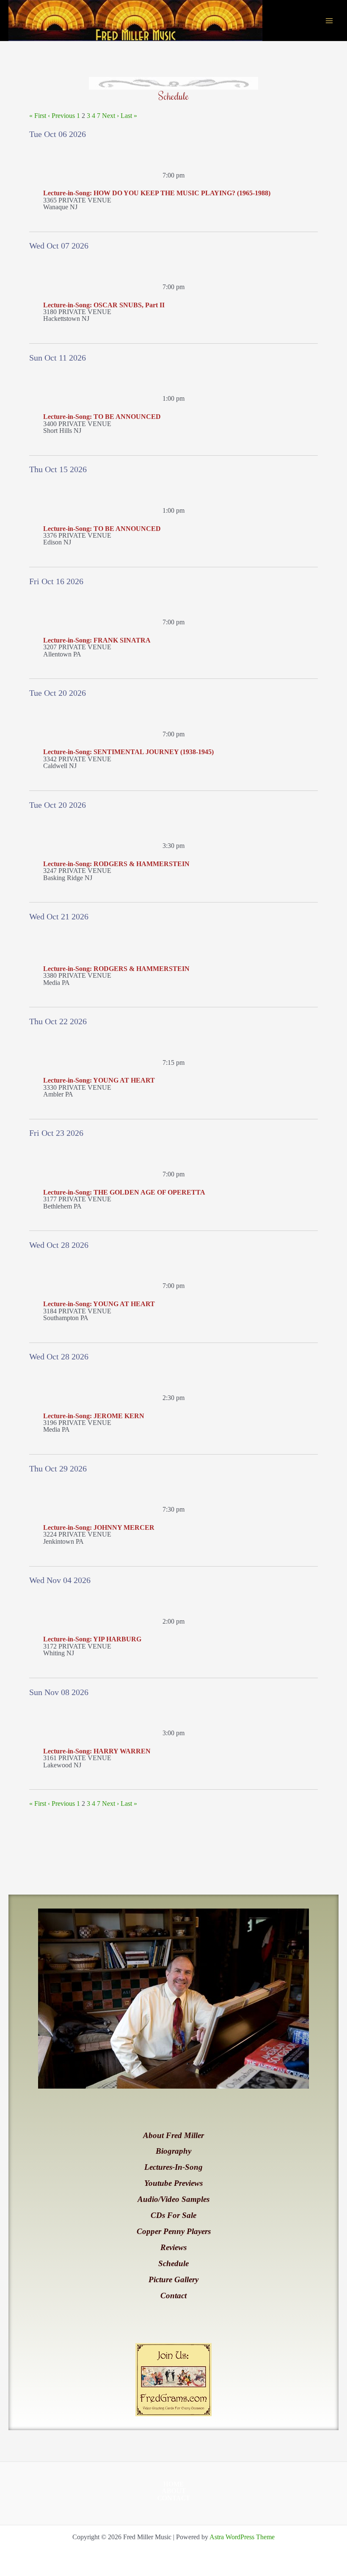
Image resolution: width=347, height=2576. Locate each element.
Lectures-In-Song (173, 2167)
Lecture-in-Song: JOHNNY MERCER (99, 1527)
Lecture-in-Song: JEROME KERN (94, 1416)
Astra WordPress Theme (242, 2537)
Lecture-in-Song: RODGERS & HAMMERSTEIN (116, 864)
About (174, 2491)
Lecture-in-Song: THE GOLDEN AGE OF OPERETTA (124, 1192)
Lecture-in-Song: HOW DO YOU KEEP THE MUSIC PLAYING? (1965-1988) (157, 193)
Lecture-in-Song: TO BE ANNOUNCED (102, 417)
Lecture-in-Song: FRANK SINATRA (97, 640)
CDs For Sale (173, 2215)
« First (38, 116)
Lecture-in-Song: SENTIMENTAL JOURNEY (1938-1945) (128, 752)
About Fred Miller (173, 2135)
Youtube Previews (173, 2183)
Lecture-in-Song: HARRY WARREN (97, 1751)
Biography (173, 2151)
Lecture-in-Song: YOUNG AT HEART (99, 1080)
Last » (129, 116)
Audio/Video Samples (173, 2199)
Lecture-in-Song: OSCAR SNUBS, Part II (104, 305)
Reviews (173, 2247)
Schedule (173, 2263)
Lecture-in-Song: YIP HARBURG (92, 1639)
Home (173, 2484)
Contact (173, 2296)
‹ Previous (61, 116)
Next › (110, 116)
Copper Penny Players (174, 2231)
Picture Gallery (173, 2279)
